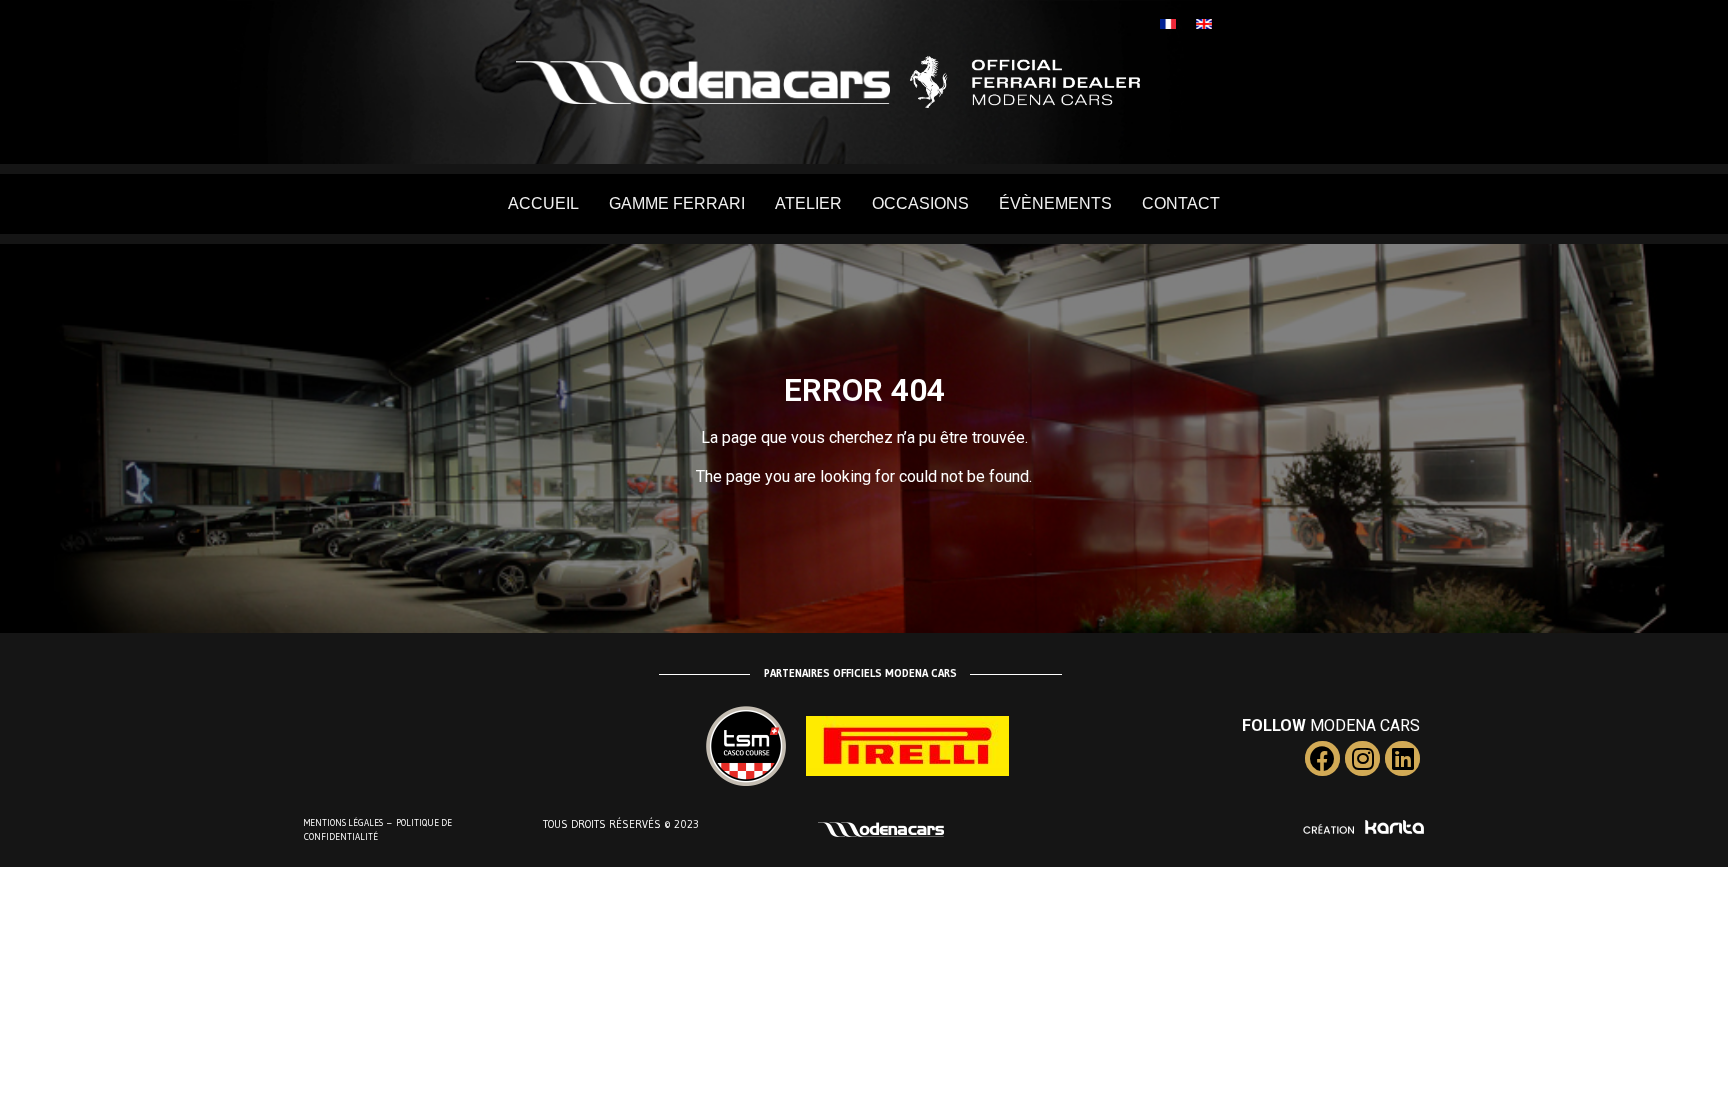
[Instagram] (1362, 758)
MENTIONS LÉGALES (343, 822)
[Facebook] (1322, 758)
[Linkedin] (1402, 758)
